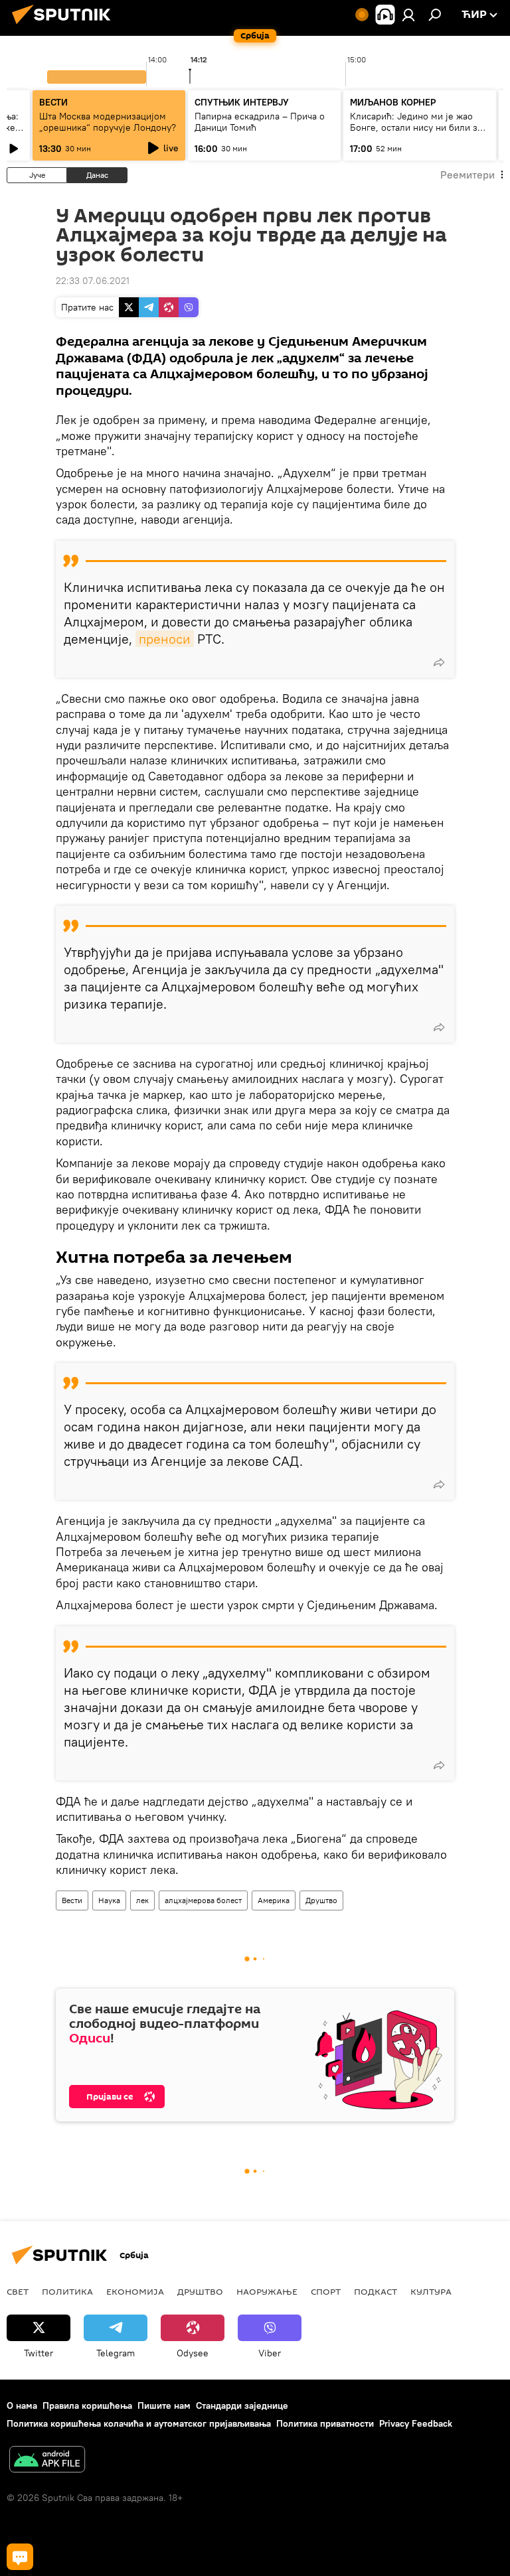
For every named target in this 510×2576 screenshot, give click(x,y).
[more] (439, 662)
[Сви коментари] (20, 2557)
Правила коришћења (87, 2405)
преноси (165, 639)
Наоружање (267, 2291)
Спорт (326, 2291)
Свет (18, 2291)
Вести (72, 1900)
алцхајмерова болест (203, 1900)
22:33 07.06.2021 (93, 281)
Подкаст (376, 2291)
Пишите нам (164, 2405)
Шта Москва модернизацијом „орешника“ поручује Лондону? (108, 122)
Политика (67, 2291)
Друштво (321, 1900)
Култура (431, 2291)
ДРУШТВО (200, 2291)
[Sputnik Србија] (65, 26)
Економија (135, 2291)
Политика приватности (325, 2423)
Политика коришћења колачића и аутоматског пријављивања (139, 2423)
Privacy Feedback (416, 2423)
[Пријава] (408, 15)
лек (142, 1900)
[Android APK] (47, 2461)
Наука (109, 1900)
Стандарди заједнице (242, 2405)
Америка (274, 1900)
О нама (22, 2405)
